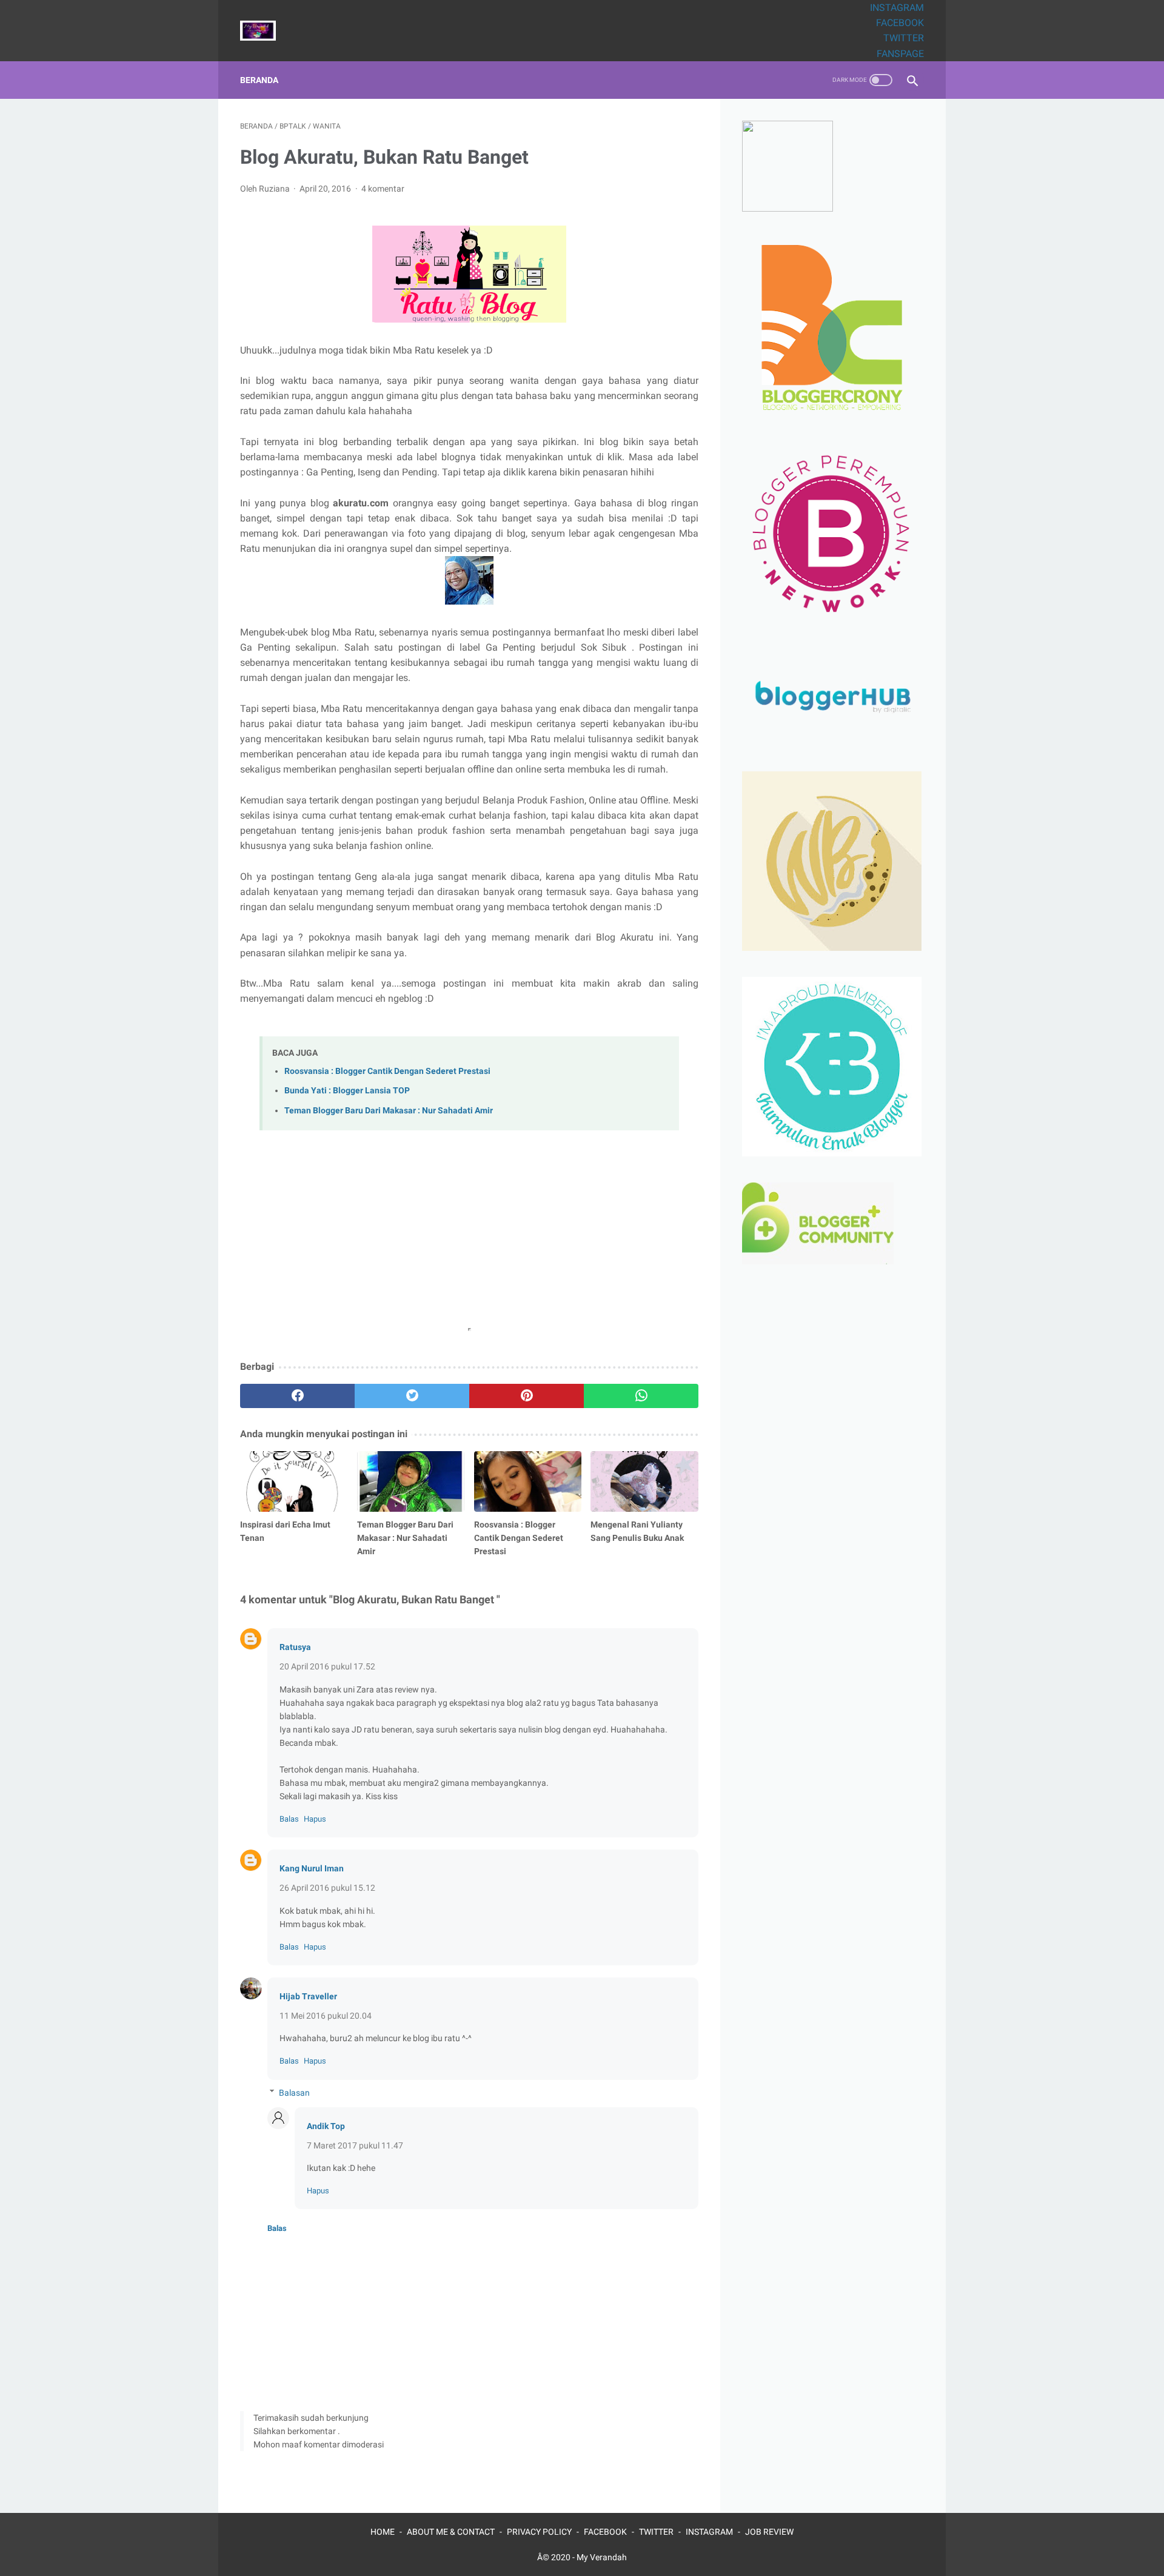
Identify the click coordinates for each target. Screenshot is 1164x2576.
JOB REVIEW (769, 2532)
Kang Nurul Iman (312, 1868)
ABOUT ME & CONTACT (451, 2532)
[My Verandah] (266, 31)
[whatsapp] (641, 1396)
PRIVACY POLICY (539, 2532)
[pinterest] (527, 1396)
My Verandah (602, 2557)
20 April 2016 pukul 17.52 (327, 1666)
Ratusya (295, 1647)
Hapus (315, 1819)
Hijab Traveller (308, 1996)
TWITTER (904, 38)
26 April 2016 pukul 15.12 (327, 1888)
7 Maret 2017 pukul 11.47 (355, 2145)
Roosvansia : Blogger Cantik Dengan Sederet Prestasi (387, 1071)
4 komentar (383, 189)
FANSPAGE (900, 54)
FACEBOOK (900, 23)
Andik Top (326, 2126)
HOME (383, 2532)
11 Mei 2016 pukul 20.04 (326, 2016)
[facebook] (297, 1396)
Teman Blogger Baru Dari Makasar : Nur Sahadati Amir (389, 1111)
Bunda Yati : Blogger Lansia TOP (347, 1091)
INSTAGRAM (897, 8)
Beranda (259, 80)
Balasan (294, 2093)
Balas (289, 1819)
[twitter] (412, 1396)
